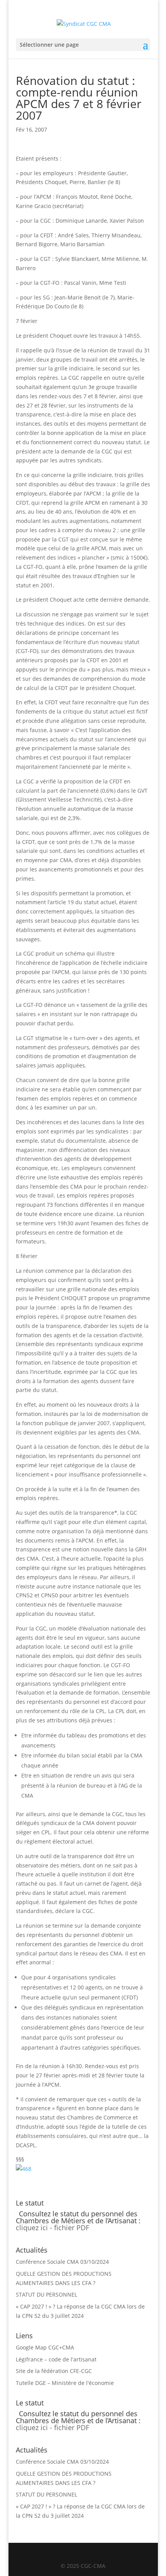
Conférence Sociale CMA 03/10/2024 (62, 2262)
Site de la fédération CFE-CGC (54, 2371)
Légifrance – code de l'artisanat (56, 2359)
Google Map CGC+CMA (45, 2347)
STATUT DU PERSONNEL (47, 2294)
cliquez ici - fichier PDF (53, 2228)
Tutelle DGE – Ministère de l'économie (65, 2383)
